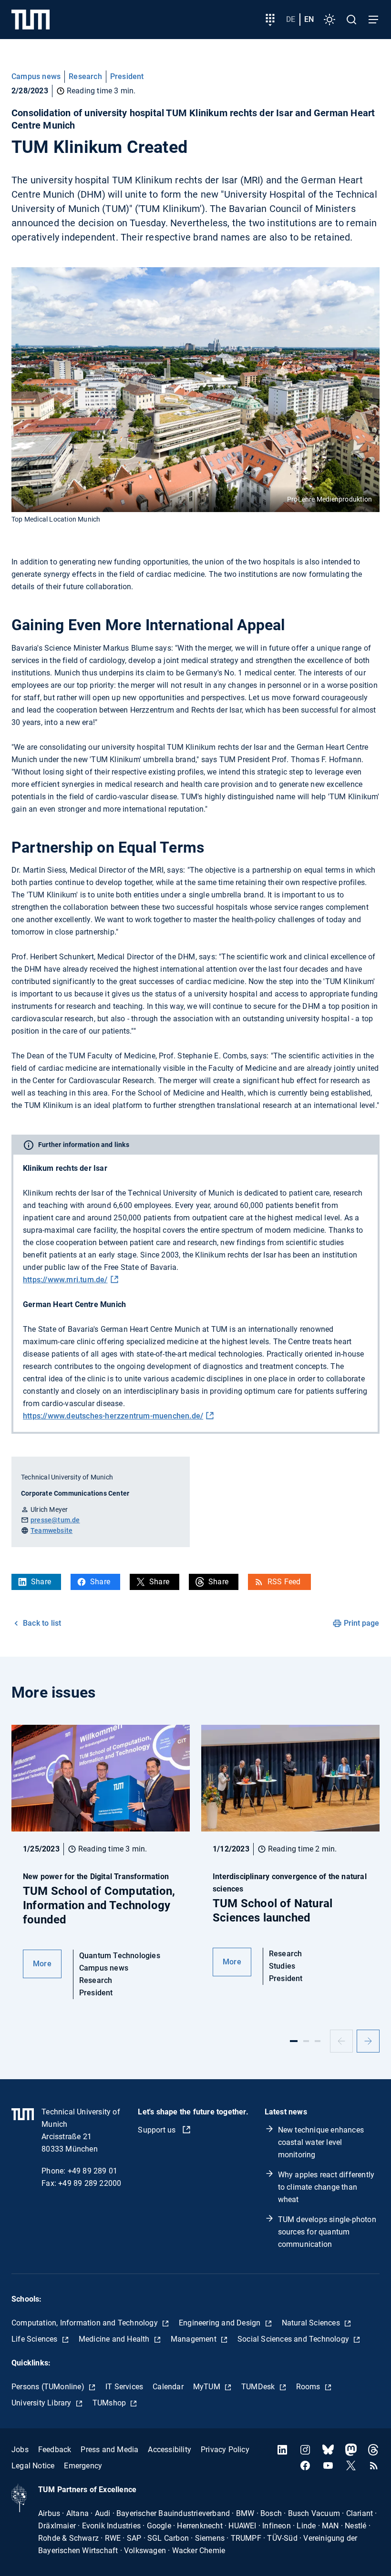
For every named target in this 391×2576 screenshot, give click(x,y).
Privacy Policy (225, 2450)
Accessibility (170, 2450)
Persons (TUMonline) (49, 2387)
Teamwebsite (51, 1530)
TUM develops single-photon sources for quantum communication (327, 2232)
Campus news (36, 76)
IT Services (124, 2387)
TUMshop (110, 2403)
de (291, 19)
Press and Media (109, 2450)
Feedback (55, 2450)
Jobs (20, 2450)
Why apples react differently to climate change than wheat (326, 2187)
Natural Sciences (312, 2323)
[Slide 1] (294, 2041)
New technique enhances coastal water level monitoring (321, 2142)
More (42, 1964)
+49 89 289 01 (93, 2171)
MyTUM (208, 2387)
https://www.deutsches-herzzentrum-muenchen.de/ (113, 1416)
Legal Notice (33, 2466)
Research (85, 76)
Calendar (168, 2387)
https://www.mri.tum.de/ (65, 1280)
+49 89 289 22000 (90, 2183)
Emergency (83, 2466)
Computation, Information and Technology (86, 2323)
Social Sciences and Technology (294, 2339)
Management (195, 2339)
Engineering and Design (221, 2323)
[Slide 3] (318, 2041)
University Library (42, 2403)
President (127, 76)
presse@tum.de (55, 1520)
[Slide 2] (306, 2041)
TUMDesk (259, 2387)
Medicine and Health (115, 2339)
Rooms (309, 2387)
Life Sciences (36, 2339)
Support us (158, 2130)
